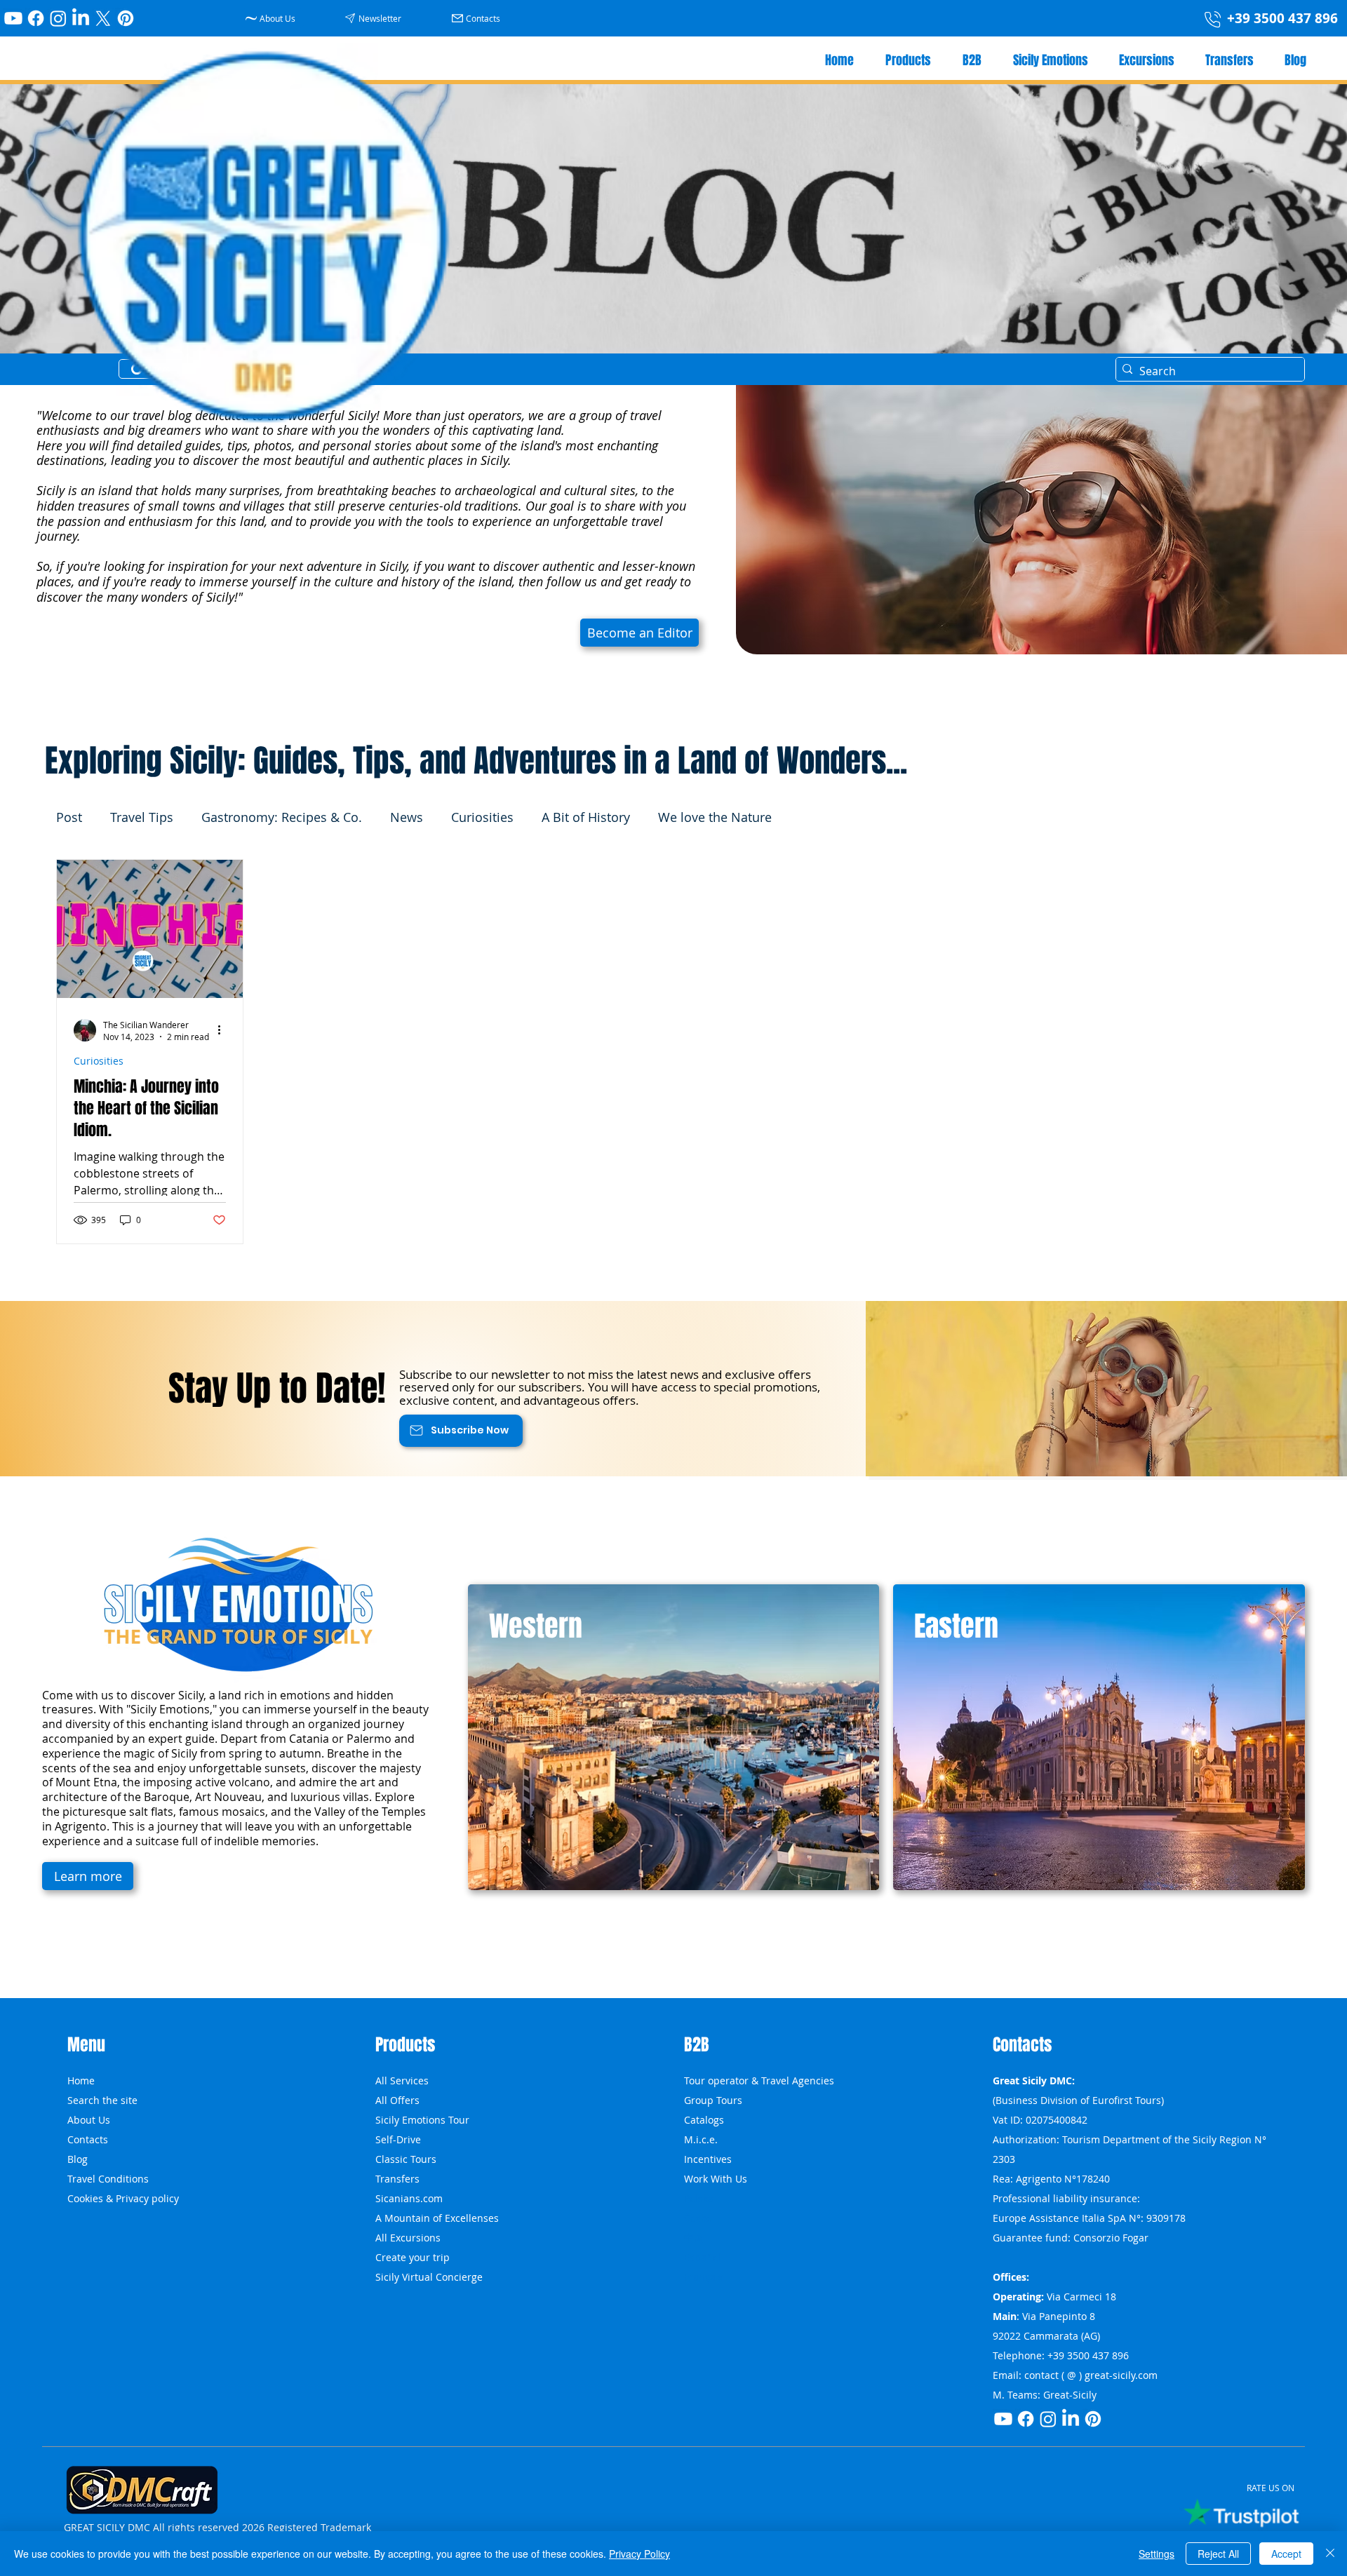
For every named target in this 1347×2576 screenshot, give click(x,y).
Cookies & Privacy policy (123, 2198)
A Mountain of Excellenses (437, 2218)
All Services (402, 2081)
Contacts (88, 2139)
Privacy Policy (639, 2554)
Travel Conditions (108, 2179)
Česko (698, 2218)
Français (704, 2277)
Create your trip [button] (413, 2257)
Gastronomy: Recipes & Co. (282, 817)
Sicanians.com (409, 2198)
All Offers (397, 2100)
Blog (78, 2159)
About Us (89, 2120)
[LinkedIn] (81, 18)
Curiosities (482, 817)
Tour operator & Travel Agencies (759, 2081)
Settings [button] (1157, 2554)
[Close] (1330, 2554)
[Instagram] (58, 18)
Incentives (708, 2159)
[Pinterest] (126, 18)
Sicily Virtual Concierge (429, 2277)
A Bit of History (586, 817)
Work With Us (716, 2179)
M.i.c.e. (701, 2139)
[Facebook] (36, 18)
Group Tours (713, 2100)
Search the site (102, 2100)
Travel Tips (142, 817)
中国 (694, 2238)
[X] (103, 18)
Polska (699, 2198)
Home (81, 2081)
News (407, 817)
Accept (1286, 2554)
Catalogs (704, 2120)
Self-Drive (398, 2139)
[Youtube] (13, 18)
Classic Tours (406, 2159)
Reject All (1218, 2554)
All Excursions (408, 2238)
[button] (375, 18)
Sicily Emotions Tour (422, 2120)
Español (703, 2257)
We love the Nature (715, 817)
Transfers (397, 2179)
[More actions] (224, 1030)
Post (69, 817)
